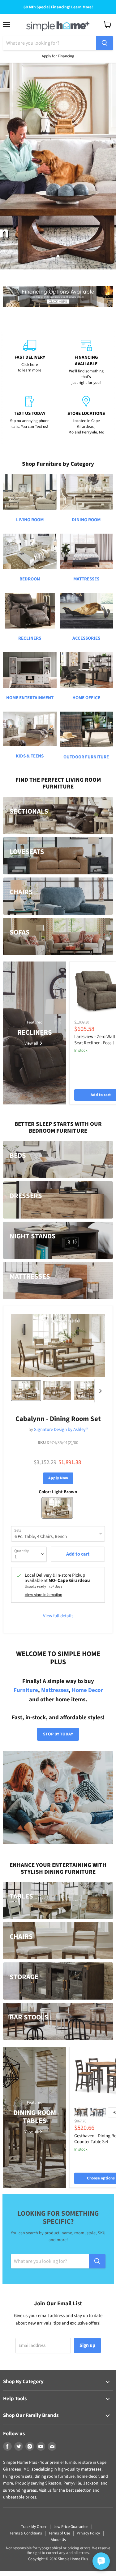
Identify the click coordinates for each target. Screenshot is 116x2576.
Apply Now (58, 1478)
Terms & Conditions (26, 2533)
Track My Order (34, 2527)
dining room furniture (55, 2476)
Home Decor (87, 1690)
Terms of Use (59, 2533)
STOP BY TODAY (58, 1734)
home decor (88, 2476)
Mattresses (55, 1690)
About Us (58, 2540)
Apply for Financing (58, 56)
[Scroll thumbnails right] (99, 1391)
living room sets (18, 2476)
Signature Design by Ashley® (61, 1430)
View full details (58, 1616)
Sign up (87, 2345)
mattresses (91, 2469)
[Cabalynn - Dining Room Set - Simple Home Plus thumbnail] (26, 1391)
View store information (43, 1595)
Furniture (26, 1690)
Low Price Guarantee (71, 2527)
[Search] (105, 43)
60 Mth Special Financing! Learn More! (58, 7)
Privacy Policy (88, 2533)
